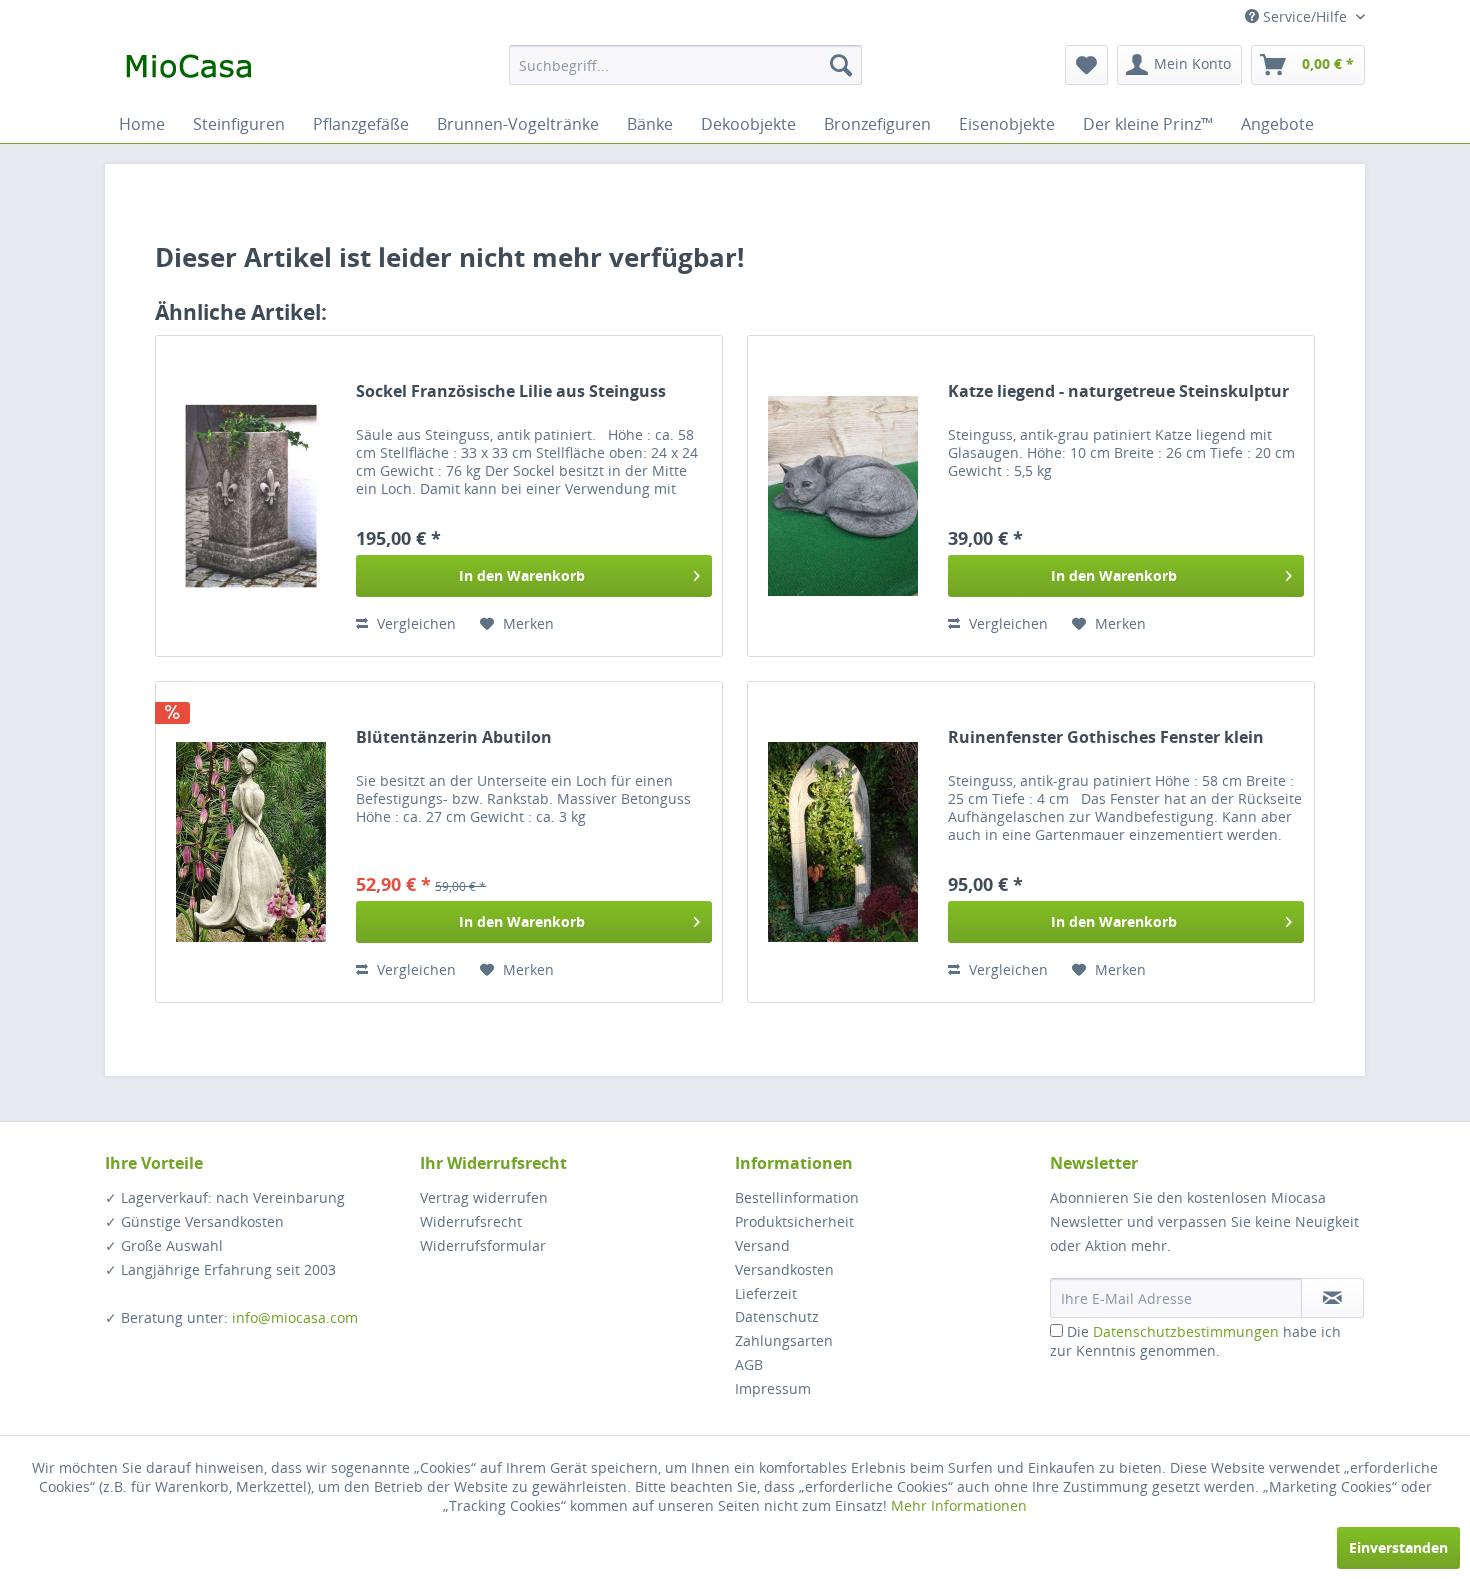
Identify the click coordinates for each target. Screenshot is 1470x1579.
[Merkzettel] (1086, 65)
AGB (749, 1364)
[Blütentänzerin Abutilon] (251, 842)
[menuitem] (685, 65)
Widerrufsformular (483, 1245)
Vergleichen (414, 623)
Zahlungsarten (784, 1340)
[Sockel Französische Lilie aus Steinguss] (251, 496)
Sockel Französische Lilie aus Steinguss (511, 391)
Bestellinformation (797, 1197)
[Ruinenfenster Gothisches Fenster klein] (843, 842)
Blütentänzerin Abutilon (454, 737)
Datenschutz (777, 1316)
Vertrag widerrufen (484, 1197)
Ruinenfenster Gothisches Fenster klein (1106, 737)
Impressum (773, 1388)
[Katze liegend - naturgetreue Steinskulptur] (843, 496)
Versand (762, 1245)
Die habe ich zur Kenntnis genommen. (1195, 1341)
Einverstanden (1398, 1547)
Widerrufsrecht (471, 1221)
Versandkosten (784, 1269)
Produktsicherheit (794, 1221)
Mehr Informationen (959, 1505)
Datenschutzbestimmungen (1186, 1331)
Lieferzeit (766, 1293)
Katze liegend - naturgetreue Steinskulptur (1118, 391)
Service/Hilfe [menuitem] (1305, 16)
